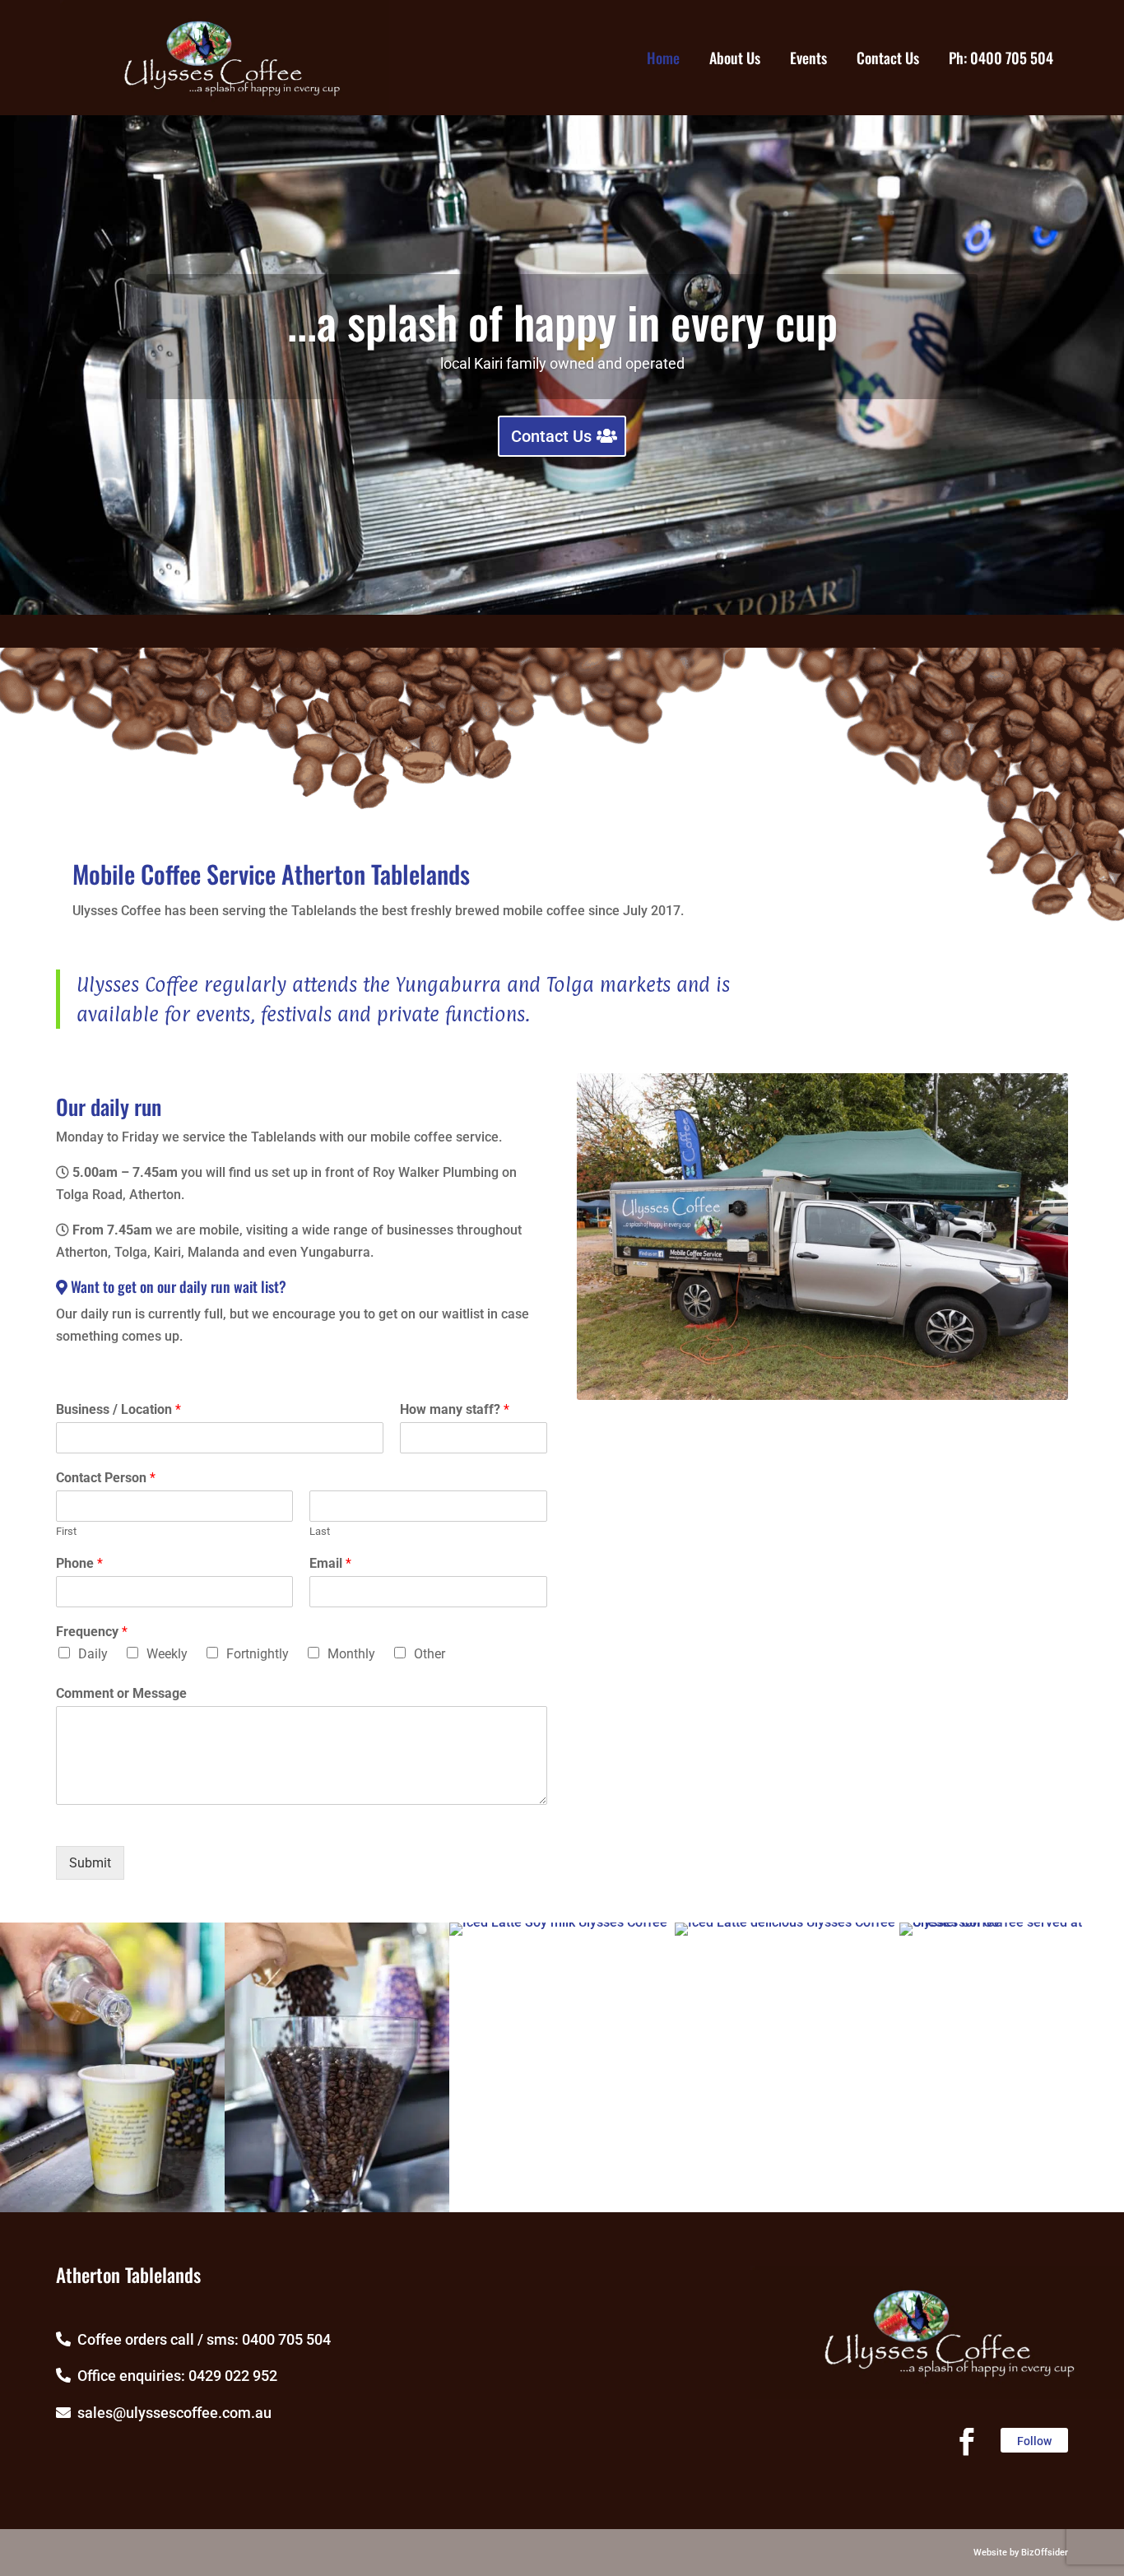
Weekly (167, 1654)
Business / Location (118, 1409)
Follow (1034, 2441)
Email (330, 1563)
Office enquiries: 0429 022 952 (174, 2376)
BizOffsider (1045, 2553)
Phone (79, 1563)
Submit (90, 1863)
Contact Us (551, 436)
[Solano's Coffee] (112, 2208)
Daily (93, 1654)
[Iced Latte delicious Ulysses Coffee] (785, 1922)
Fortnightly (258, 1654)
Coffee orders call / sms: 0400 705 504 (201, 2339)
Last (320, 1531)
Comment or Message (121, 1693)
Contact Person (106, 1478)
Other (430, 1654)
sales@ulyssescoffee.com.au (171, 2413)
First (66, 1531)
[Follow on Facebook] (967, 2442)
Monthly (351, 1654)
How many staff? (455, 1409)
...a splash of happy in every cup (562, 321)
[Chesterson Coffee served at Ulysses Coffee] (1012, 1922)
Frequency (92, 1632)
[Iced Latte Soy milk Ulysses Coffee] (558, 1922)
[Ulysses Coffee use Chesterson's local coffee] (337, 2208)
